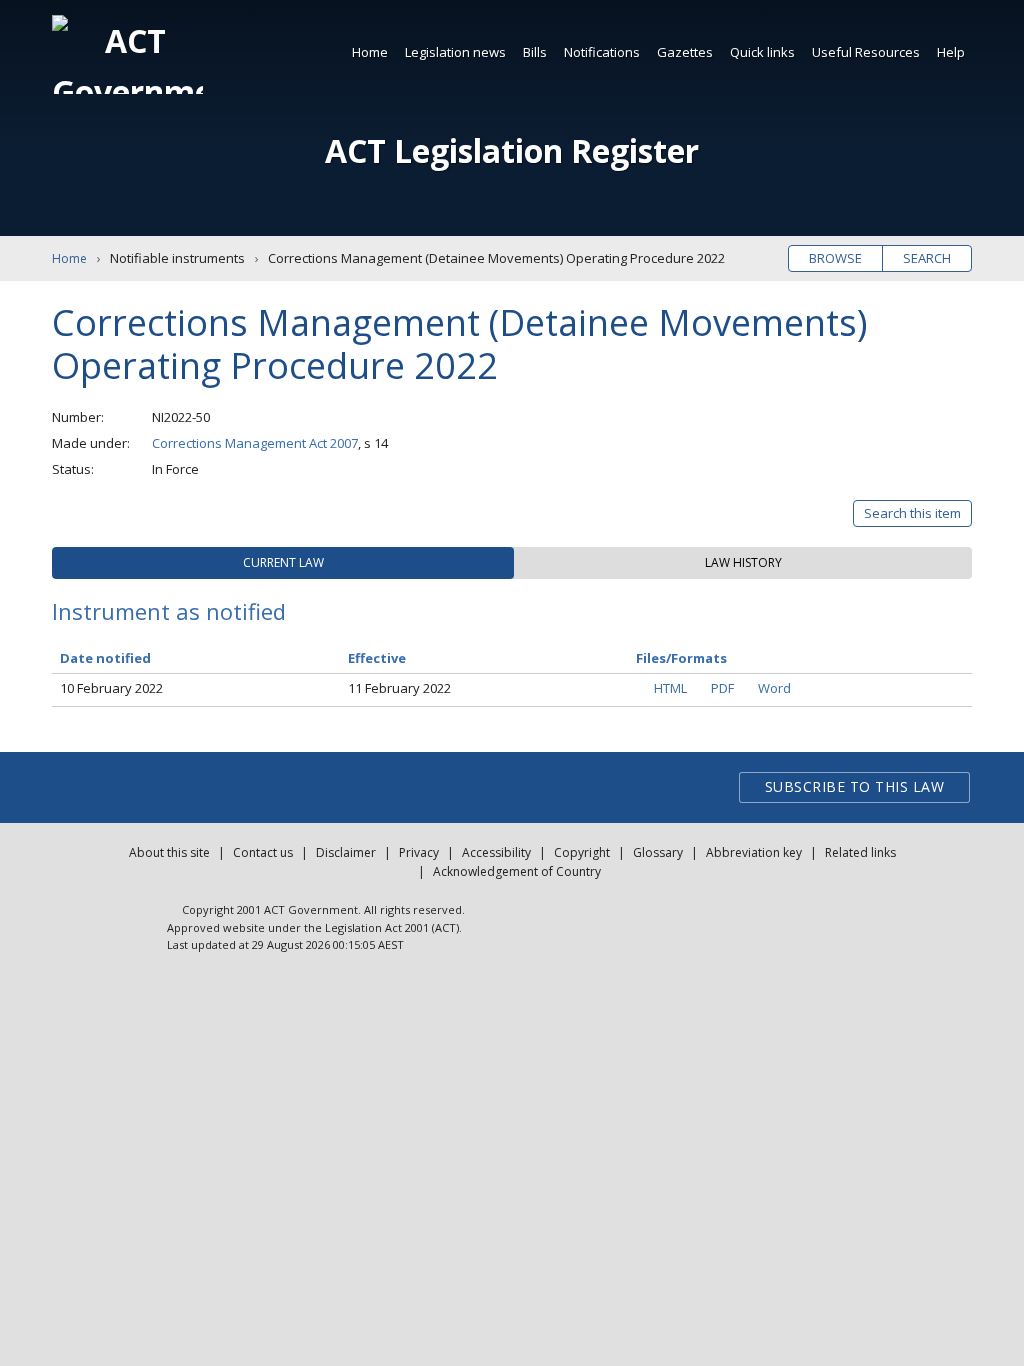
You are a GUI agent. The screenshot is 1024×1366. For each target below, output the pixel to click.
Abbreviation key (754, 852)
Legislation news (455, 52)
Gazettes (685, 52)
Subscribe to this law (855, 786)
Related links (860, 852)
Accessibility (496, 852)
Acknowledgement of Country (517, 871)
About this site (169, 852)
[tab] (283, 563)
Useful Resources (866, 52)
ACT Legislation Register (512, 150)
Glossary (658, 852)
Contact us (263, 852)
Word (774, 688)
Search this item (912, 513)
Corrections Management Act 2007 (255, 443)
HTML (670, 688)
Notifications (602, 52)
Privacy (419, 852)
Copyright (582, 852)
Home (370, 52)
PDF (722, 688)
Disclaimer (346, 852)
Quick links (762, 52)
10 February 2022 (111, 688)
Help (951, 52)
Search (927, 258)
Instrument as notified (169, 611)
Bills (535, 52)
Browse (835, 258)
